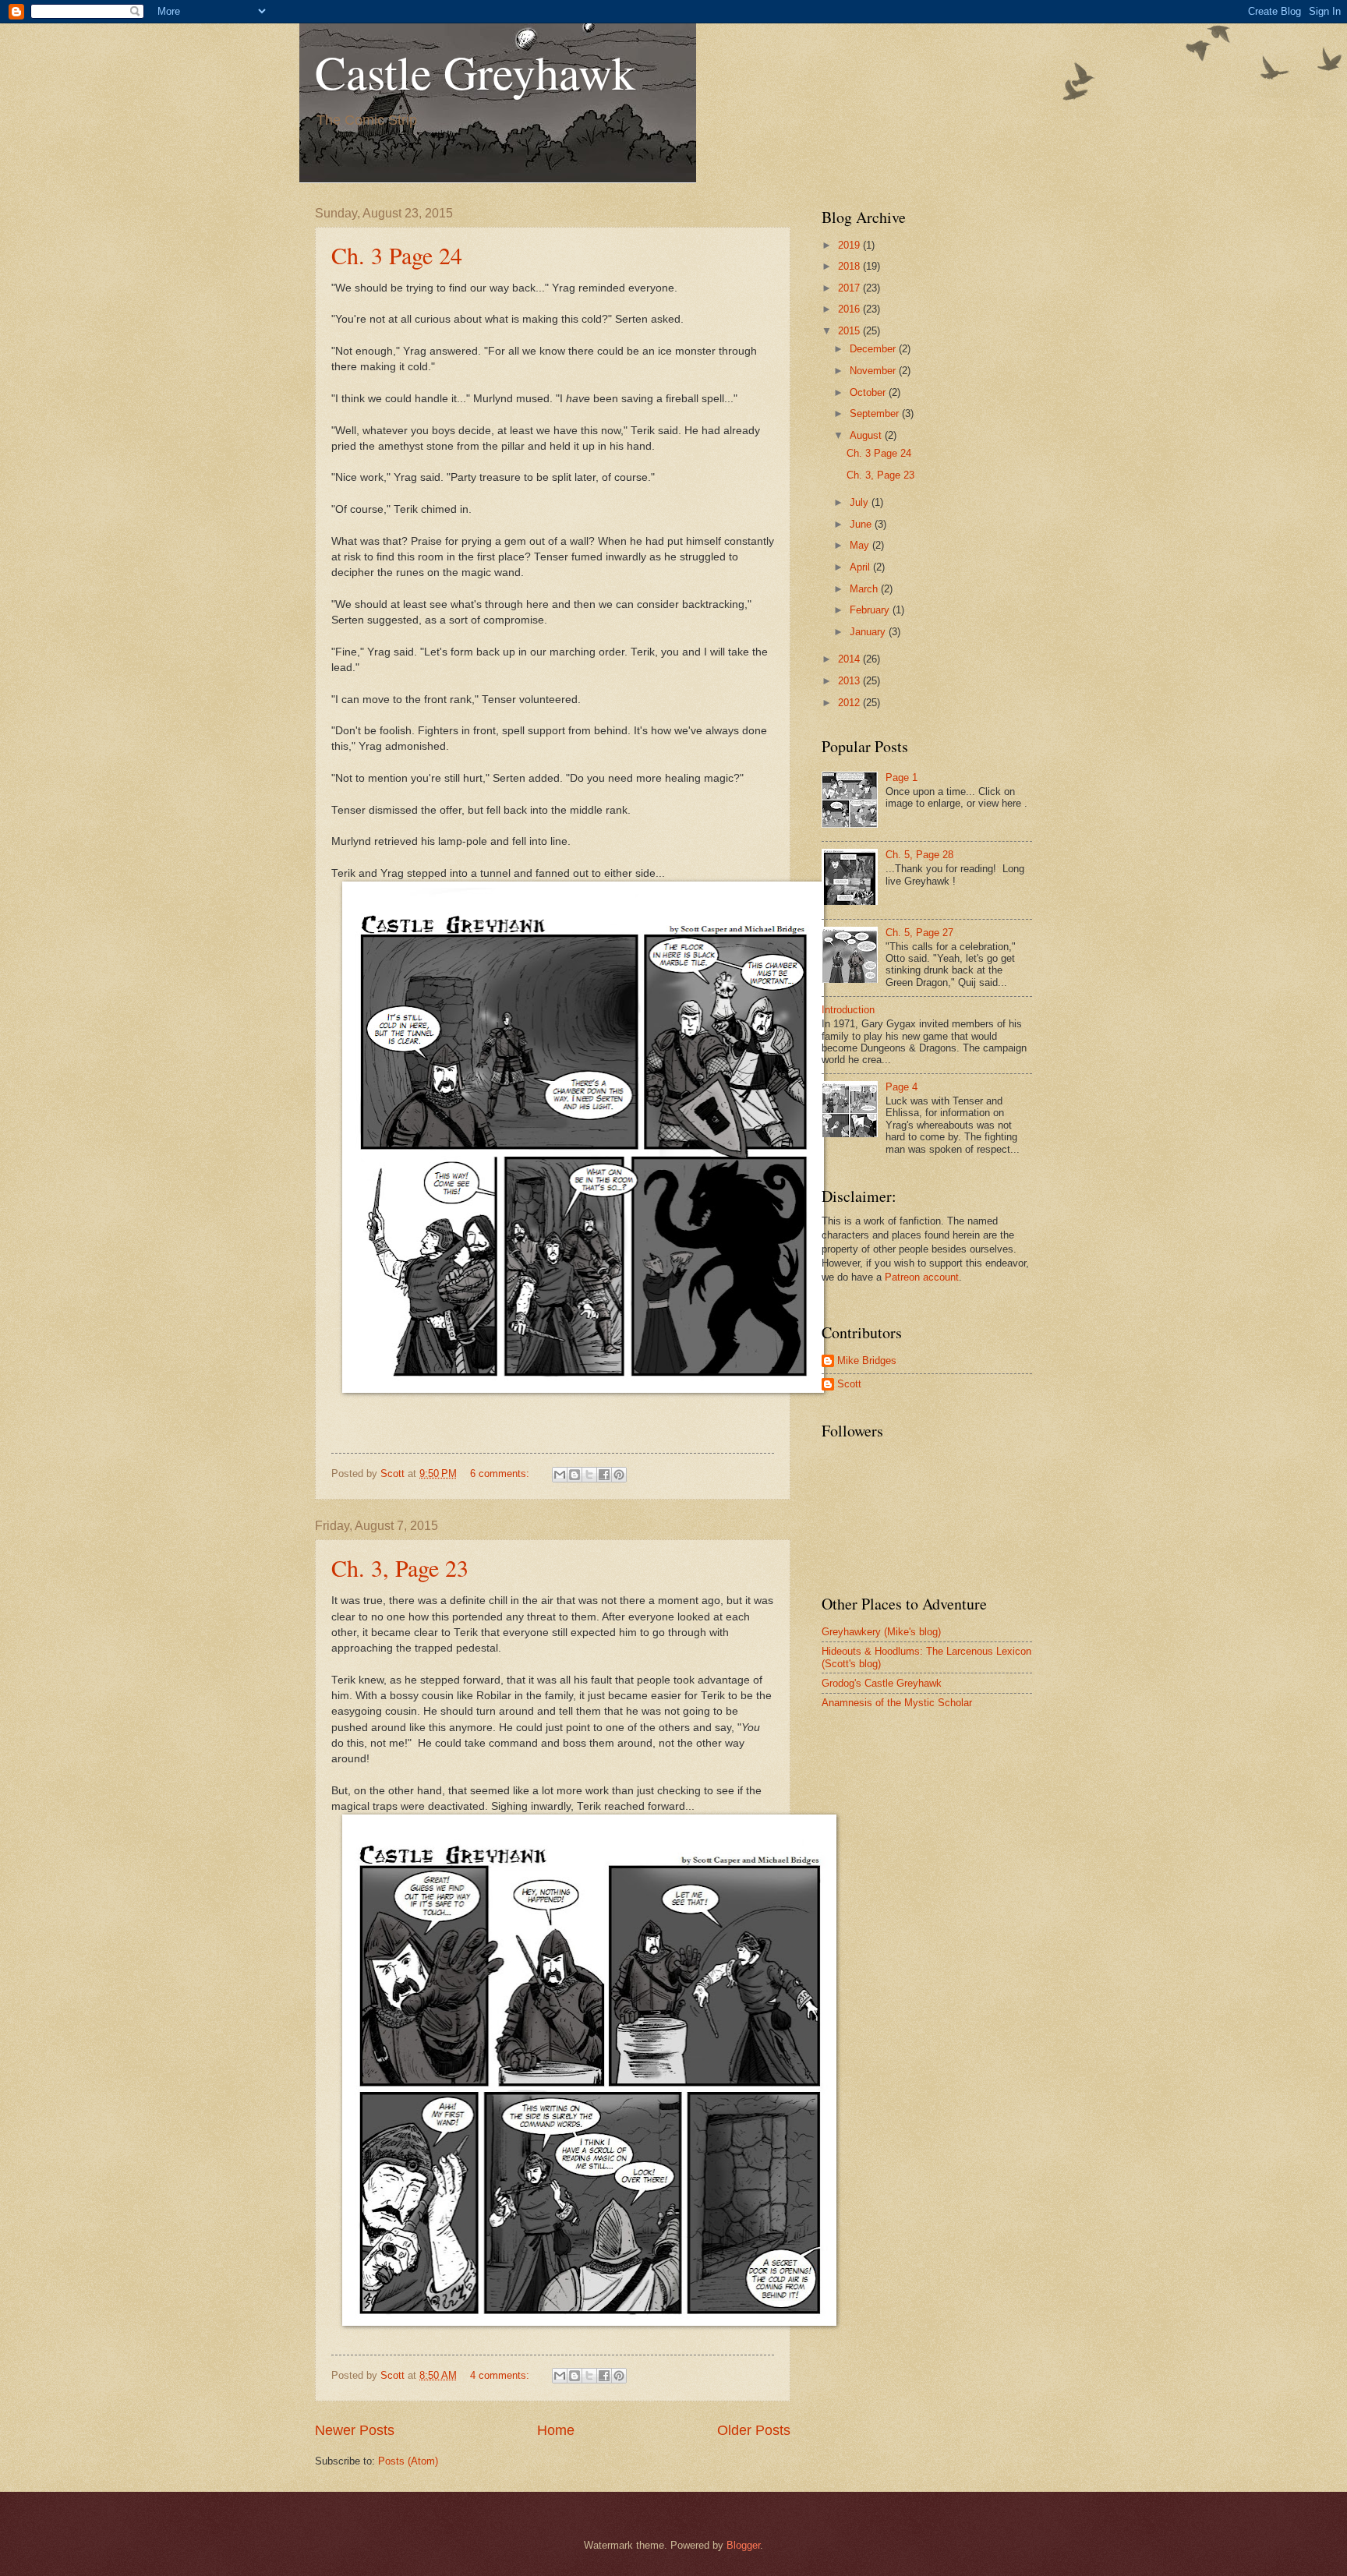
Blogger (743, 2545)
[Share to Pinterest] (619, 1475)
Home (556, 2430)
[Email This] (560, 1475)
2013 (850, 681)
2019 (850, 245)
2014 (850, 659)
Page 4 (902, 1087)
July (861, 502)
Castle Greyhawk (475, 72)
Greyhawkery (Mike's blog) (881, 1632)
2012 (850, 703)
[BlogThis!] (575, 1475)
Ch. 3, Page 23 (400, 1567)
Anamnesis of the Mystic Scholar (897, 1703)
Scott (849, 1384)
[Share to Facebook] (604, 1475)
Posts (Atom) (408, 2461)
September (876, 413)
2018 (850, 266)
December (874, 349)
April (861, 567)
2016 (850, 309)
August (867, 435)
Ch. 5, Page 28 (919, 855)
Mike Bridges (867, 1360)
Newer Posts (355, 2430)
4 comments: (501, 2375)
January (869, 632)
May (861, 545)
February (871, 610)
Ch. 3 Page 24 (397, 255)
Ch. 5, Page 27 (919, 933)
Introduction (848, 1010)
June (862, 524)
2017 (850, 288)
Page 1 (902, 777)
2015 (850, 331)
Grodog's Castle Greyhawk (882, 1683)
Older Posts (754, 2430)
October (869, 392)
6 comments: (501, 1474)
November (874, 371)
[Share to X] (589, 1475)
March (865, 589)
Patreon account (922, 1277)
